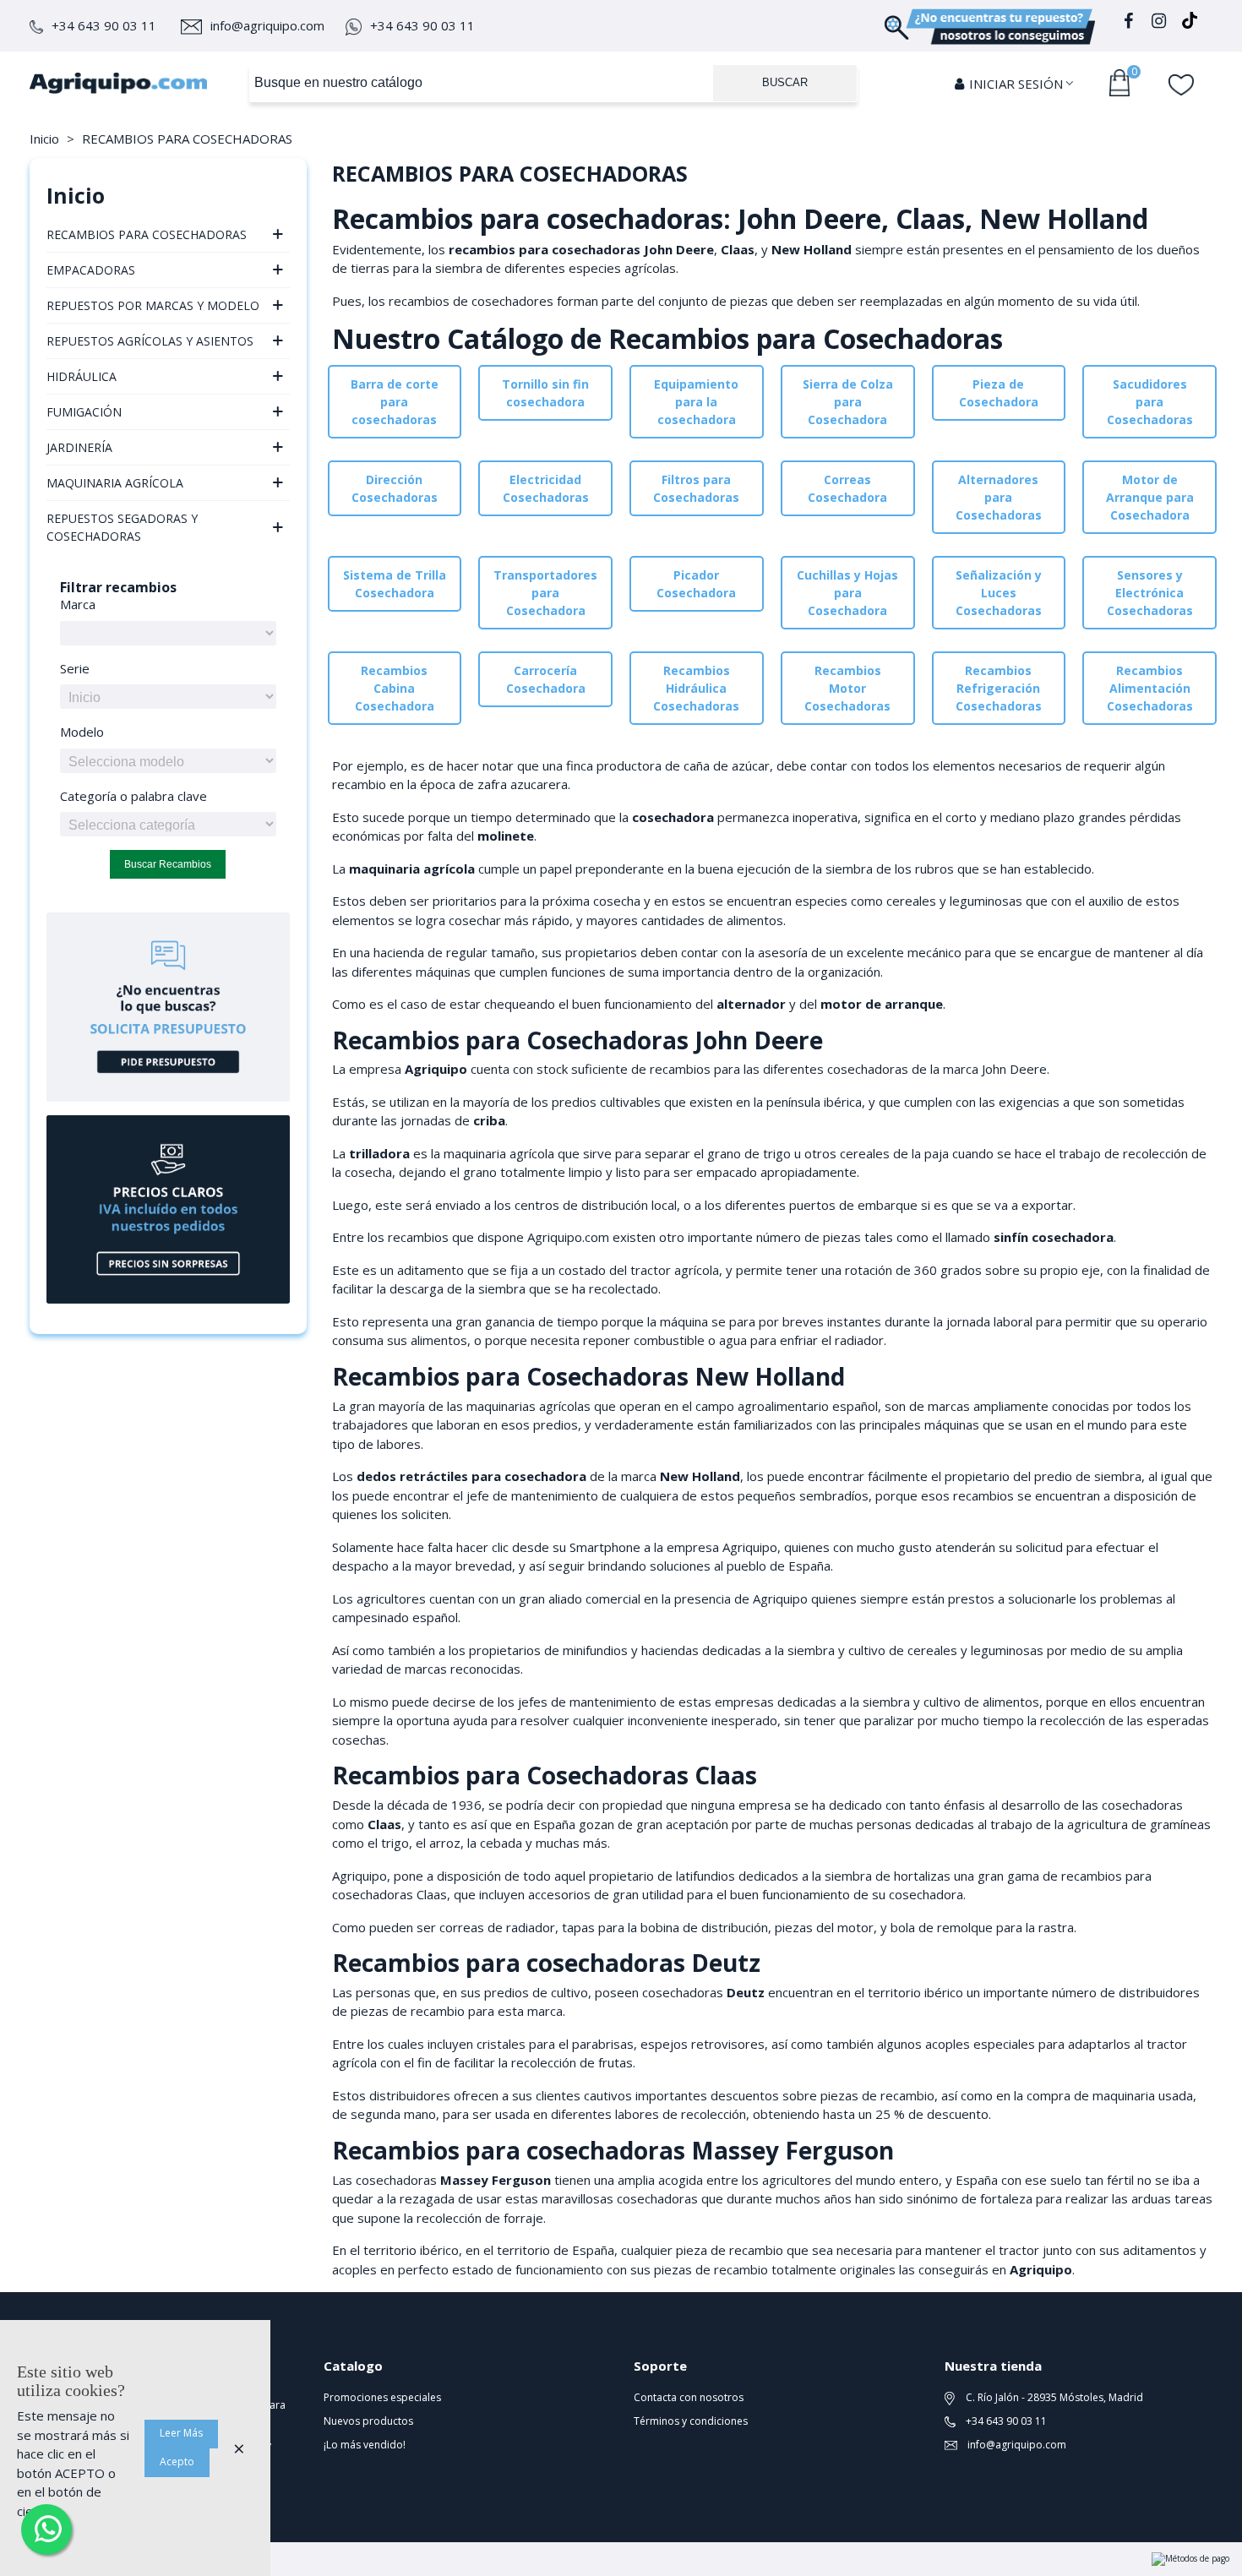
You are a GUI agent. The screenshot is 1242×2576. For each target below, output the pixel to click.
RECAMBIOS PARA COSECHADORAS (147, 234)
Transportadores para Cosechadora (545, 593)
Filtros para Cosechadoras (696, 488)
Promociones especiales (382, 2397)
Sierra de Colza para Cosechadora (848, 402)
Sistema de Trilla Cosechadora (395, 584)
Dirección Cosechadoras (395, 488)
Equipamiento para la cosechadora (696, 402)
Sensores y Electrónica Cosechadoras (1150, 593)
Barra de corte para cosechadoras (395, 402)
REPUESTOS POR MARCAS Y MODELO (153, 305)
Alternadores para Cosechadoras (999, 497)
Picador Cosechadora (696, 584)
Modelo (82, 732)
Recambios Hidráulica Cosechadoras (696, 688)
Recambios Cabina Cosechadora (395, 688)
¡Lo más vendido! (365, 2445)
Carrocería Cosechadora (546, 679)
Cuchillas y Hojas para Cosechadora (847, 593)
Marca (78, 604)
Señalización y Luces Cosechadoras (999, 593)
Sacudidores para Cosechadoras (1150, 402)
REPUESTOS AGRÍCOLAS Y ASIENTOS (150, 341)
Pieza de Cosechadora (999, 393)
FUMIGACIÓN (84, 412)
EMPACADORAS (91, 270)
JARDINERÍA (79, 447)
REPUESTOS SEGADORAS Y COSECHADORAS (122, 527)
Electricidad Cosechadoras (546, 488)
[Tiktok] (1190, 23)
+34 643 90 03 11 (104, 25)
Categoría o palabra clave (133, 796)
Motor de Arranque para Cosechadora (1150, 497)
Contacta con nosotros (689, 2397)
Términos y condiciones (691, 2421)
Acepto (177, 2462)
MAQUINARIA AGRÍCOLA (115, 483)
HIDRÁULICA (82, 376)
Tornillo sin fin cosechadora (545, 393)
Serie (75, 668)
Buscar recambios (168, 864)
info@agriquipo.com (267, 25)
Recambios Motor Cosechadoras (847, 688)
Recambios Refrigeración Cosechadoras (999, 688)
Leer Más (181, 2433)
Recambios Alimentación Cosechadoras (1150, 688)
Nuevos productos (368, 2421)
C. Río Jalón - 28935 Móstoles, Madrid (1053, 2397)
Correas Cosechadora (847, 488)
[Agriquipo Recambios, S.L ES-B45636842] (118, 83)
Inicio (76, 195)
